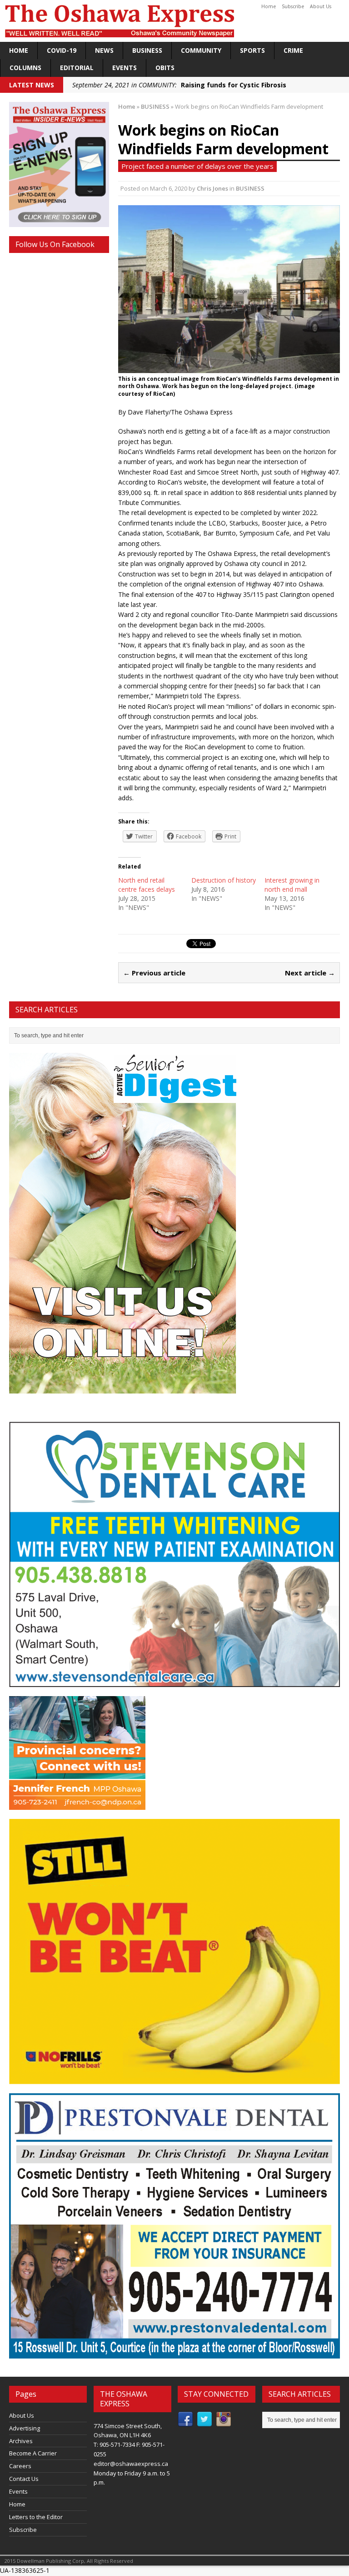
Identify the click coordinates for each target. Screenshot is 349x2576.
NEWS (104, 50)
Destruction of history (224, 880)
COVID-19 (62, 50)
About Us (321, 6)
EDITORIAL (77, 68)
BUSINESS (147, 50)
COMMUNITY (201, 50)
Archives (21, 2441)
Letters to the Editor (36, 2517)
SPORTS (252, 50)
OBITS (165, 68)
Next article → (310, 973)
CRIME (293, 50)
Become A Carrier (33, 2453)
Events (125, 68)
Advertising (25, 2428)
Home (269, 6)
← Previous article (154, 973)
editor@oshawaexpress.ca (131, 2464)
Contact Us (24, 2479)
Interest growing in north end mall (292, 885)
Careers (20, 2466)
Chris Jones (212, 188)
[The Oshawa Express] (174, 21)
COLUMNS (25, 68)
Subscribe (293, 6)
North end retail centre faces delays (147, 885)
